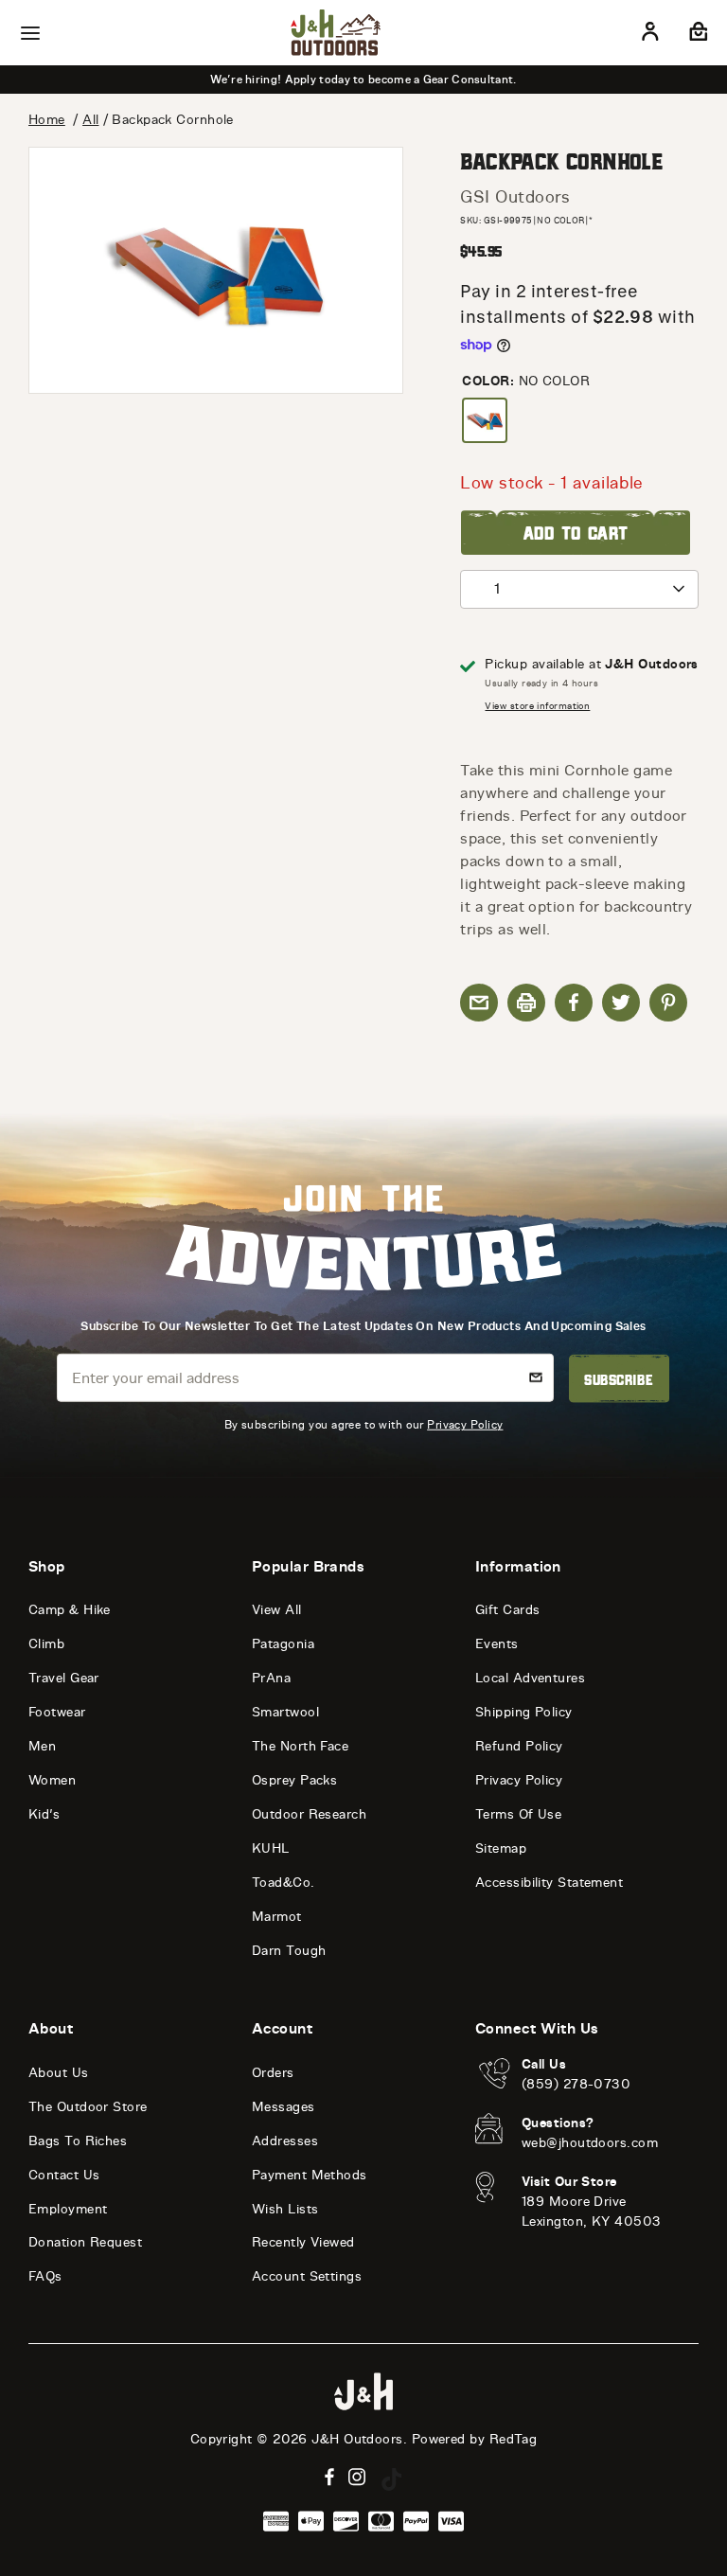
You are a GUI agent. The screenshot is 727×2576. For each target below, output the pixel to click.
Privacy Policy (465, 1424)
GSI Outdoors (515, 197)
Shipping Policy (524, 1712)
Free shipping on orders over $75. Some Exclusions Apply (363, 80)
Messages (284, 2107)
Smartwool (285, 1712)
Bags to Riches (78, 2141)
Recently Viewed (303, 2242)
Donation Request (85, 2242)
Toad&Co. (284, 1883)
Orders (273, 2073)
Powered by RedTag (475, 2439)
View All (277, 1610)
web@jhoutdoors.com (590, 2143)
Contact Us (64, 2175)
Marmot (277, 1917)
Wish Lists (285, 2209)
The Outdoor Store (88, 2107)
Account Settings (307, 2276)
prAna (271, 1678)
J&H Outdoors (357, 2439)
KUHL (271, 1848)
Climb (46, 1644)
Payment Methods (310, 2175)
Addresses (285, 2141)
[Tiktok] (392, 2479)
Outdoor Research (309, 1814)
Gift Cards (508, 1610)
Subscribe (619, 1378)
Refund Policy (519, 1746)
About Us (59, 2073)
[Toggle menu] (30, 33)
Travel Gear (64, 1678)
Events (497, 1644)
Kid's (44, 1814)
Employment (68, 2209)
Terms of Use (518, 1814)
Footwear (57, 1712)
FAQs (45, 2276)
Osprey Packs (294, 1780)
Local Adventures (530, 1678)
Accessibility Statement (549, 1883)
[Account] (650, 35)
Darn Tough (289, 1951)
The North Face (300, 1746)
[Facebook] (329, 2477)
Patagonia (283, 1644)
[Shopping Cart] (696, 35)
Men (42, 1746)
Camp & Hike (70, 1610)
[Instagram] (357, 2477)
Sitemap (501, 1848)
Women (52, 1780)
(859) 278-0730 (576, 2084)
